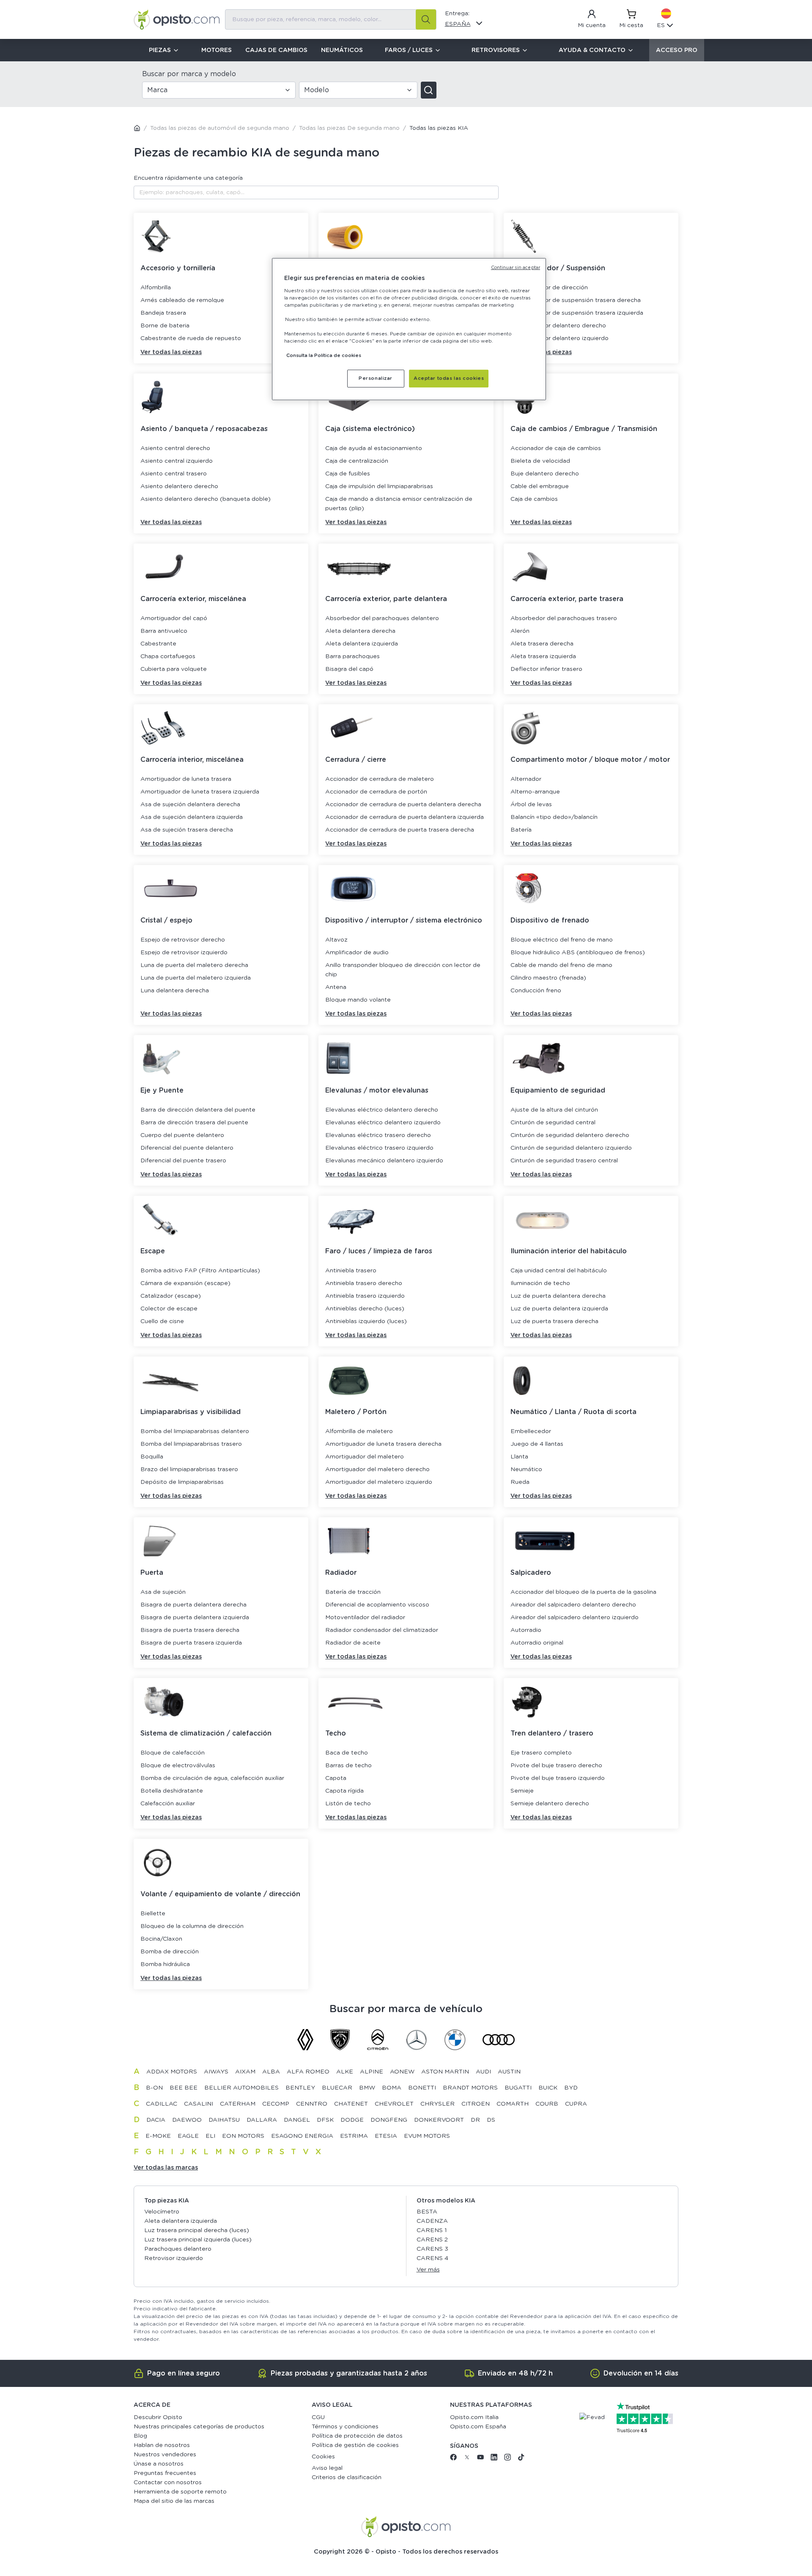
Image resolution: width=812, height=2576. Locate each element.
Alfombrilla (156, 288)
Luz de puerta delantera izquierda (559, 1309)
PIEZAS (160, 50)
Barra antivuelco (164, 631)
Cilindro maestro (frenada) (548, 978)
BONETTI (422, 2088)
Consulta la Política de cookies (324, 356)
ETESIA (386, 2136)
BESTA (427, 2212)
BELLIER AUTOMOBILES (241, 2088)
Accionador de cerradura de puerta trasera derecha (400, 830)
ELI (210, 2136)
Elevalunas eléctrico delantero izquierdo (383, 1123)
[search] (426, 19)
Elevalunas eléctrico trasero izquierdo (379, 1148)
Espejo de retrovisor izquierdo (184, 953)
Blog (140, 2436)
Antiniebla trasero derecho (364, 1283)
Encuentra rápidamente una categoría (188, 178)
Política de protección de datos (357, 2436)
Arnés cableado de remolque (182, 300)
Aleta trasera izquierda (543, 656)
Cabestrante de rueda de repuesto (191, 338)
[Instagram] (507, 2459)
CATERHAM (238, 2104)
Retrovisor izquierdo (174, 2258)
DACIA (156, 2120)
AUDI (483, 2072)
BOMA (392, 2088)
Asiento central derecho (175, 448)
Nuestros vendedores (165, 2455)
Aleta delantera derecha (360, 631)
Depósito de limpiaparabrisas (182, 1482)
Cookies (323, 2457)
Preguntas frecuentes (165, 2473)
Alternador (526, 779)
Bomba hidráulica (165, 1964)
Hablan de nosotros (162, 2445)
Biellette (153, 1914)
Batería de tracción (353, 1592)
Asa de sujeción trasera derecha (187, 830)
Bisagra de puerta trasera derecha (190, 1630)
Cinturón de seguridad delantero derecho (570, 1135)
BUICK (548, 2088)
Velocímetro (162, 2212)
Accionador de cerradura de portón (376, 792)
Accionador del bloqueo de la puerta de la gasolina (583, 1592)
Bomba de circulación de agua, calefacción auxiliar (212, 1778)
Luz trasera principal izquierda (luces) (198, 2240)
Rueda (520, 1482)
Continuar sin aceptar (516, 268)
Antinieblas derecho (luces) (365, 1309)
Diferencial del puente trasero (183, 1161)
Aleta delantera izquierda (362, 644)
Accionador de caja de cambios (556, 448)
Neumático (526, 1469)
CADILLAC (162, 2104)
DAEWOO (187, 2120)
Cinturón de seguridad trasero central (564, 1161)
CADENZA (432, 2221)
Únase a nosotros (159, 2464)
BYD (571, 2088)
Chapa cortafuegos (168, 656)
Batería (521, 830)
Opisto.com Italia (474, 2417)
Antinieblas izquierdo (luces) (366, 1321)
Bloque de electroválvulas (178, 1766)
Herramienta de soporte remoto (180, 2492)
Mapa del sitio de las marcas (174, 2501)
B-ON (154, 2088)
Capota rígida (344, 1791)
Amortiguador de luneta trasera (186, 779)
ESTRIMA (354, 2136)
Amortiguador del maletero (365, 1457)
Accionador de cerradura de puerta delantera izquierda (405, 817)
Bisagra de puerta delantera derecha (193, 1605)
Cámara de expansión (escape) (185, 1283)
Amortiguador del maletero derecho (377, 1469)
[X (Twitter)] (467, 2459)
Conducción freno (536, 991)
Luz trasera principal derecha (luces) (197, 2230)
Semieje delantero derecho (550, 1804)
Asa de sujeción (163, 1592)
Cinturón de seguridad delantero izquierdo (571, 1148)
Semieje (522, 1791)
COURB (547, 2104)
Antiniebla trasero (351, 1271)
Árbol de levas (531, 805)
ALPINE (372, 2072)
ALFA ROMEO (308, 2072)
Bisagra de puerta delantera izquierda (195, 1618)
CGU (318, 2417)
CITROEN (476, 2104)
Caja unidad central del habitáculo (559, 1271)
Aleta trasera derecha (542, 644)
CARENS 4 (432, 2258)
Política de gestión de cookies (355, 2445)
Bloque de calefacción (173, 1753)
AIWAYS (216, 2072)
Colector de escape (169, 1309)
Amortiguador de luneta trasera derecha (383, 1444)
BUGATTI (518, 2088)
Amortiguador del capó (174, 618)
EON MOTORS (243, 2136)
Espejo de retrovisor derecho (183, 940)
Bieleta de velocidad (540, 461)
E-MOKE (158, 2136)
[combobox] (331, 19)
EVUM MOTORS (427, 2136)
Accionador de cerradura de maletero (380, 779)
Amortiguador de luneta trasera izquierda (200, 792)
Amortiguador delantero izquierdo (560, 338)
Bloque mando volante (358, 1000)
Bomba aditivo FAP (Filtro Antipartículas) (200, 1271)
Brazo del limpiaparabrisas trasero (189, 1469)
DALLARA (262, 2120)
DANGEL (297, 2120)
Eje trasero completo (541, 1753)
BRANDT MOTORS (470, 2088)
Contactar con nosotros (168, 2483)
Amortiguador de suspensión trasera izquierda (577, 313)
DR (475, 2120)
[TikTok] (521, 2459)
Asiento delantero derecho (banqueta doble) (206, 499)
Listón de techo (348, 1804)
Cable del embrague (540, 486)
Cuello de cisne (162, 1321)
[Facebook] (453, 2459)
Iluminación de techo (540, 1283)
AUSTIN (509, 2072)
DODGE (352, 2120)
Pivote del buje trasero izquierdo (558, 1778)
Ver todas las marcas (166, 2168)
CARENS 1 (432, 2230)
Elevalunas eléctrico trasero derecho (378, 1135)
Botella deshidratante (172, 1791)
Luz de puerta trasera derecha (554, 1321)
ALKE (345, 2072)
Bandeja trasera (163, 313)
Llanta (519, 1457)
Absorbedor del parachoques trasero (564, 618)
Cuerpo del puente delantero (182, 1135)
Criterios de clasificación (347, 2477)
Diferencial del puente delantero (187, 1148)
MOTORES (217, 50)
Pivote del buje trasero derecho (556, 1766)
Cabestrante (158, 644)
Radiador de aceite (353, 1643)
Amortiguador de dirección (549, 288)
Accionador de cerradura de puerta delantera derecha (403, 805)
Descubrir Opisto (158, 2417)
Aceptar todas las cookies (449, 378)
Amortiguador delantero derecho (558, 326)
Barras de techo (348, 1766)
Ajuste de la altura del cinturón (554, 1110)
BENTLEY (300, 2088)
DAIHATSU (224, 2120)
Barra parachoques (353, 656)
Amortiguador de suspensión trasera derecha (576, 300)
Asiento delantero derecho (179, 486)
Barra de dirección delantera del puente (198, 1110)
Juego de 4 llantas (537, 1444)
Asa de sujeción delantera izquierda (192, 817)
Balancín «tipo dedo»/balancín (554, 817)
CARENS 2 (432, 2240)
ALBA (271, 2072)
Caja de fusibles (348, 474)
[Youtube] (480, 2459)
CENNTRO (312, 2104)
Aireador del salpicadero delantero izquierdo (575, 1618)
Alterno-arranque (535, 792)
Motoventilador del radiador (365, 1618)
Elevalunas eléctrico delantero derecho (382, 1110)
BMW (367, 2088)
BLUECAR (337, 2088)
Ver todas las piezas (171, 352)
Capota (336, 1778)
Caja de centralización (357, 461)
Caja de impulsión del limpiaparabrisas (379, 486)
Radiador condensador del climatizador (382, 1630)
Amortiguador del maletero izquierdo (379, 1482)
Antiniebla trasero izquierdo (365, 1296)
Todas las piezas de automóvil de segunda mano (220, 128)
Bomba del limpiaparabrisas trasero (191, 1444)
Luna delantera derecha (175, 991)
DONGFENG (389, 2120)
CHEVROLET (394, 2104)
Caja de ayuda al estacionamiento (374, 448)
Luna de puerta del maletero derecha (194, 965)
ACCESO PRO (677, 50)
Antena (336, 987)
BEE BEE (184, 2088)
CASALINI (199, 2104)
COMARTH (513, 2104)
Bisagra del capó (349, 669)
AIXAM (245, 2072)
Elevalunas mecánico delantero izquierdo (384, 1161)
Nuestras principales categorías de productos (199, 2427)
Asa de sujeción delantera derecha (190, 805)
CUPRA (576, 2104)
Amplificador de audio (357, 953)
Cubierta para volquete (174, 669)
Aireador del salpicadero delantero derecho (573, 1605)
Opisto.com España (478, 2427)
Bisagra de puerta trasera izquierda (191, 1643)
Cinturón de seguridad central (553, 1123)
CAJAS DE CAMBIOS (276, 50)
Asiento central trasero (174, 474)
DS (491, 2120)
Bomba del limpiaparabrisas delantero (195, 1431)
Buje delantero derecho (545, 474)
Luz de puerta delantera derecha (558, 1296)
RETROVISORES (496, 50)
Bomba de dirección (170, 1952)
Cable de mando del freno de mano (561, 965)
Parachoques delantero (178, 2249)
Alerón (520, 631)
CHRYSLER (438, 2104)
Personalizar (376, 378)
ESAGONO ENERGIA (302, 2136)
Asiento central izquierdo (177, 461)
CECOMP (276, 2104)
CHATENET (351, 2104)
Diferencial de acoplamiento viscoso (377, 1605)
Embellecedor (531, 1431)
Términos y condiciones (345, 2427)
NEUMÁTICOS (342, 50)
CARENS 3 (432, 2249)
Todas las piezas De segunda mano (349, 128)
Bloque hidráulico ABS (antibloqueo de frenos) (578, 953)
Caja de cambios (534, 499)
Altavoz (336, 940)
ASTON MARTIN (445, 2072)
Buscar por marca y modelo (189, 74)
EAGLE (188, 2136)
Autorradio (526, 1630)
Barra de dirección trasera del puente (194, 1123)
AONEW (402, 2072)
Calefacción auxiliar (168, 1804)
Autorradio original (537, 1643)
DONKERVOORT (439, 2120)
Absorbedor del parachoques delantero (382, 618)
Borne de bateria (165, 326)
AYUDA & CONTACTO (592, 50)
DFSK (325, 2120)
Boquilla (152, 1457)
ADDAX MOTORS (172, 2072)
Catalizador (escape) (171, 1296)
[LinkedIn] (494, 2459)
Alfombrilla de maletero (359, 1431)
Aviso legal (327, 2468)
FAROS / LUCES (409, 50)
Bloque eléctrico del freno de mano (562, 940)
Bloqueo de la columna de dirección (192, 1926)
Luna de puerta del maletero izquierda (196, 978)
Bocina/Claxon (161, 1939)
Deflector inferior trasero (546, 669)
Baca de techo (347, 1753)
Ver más (428, 2270)
